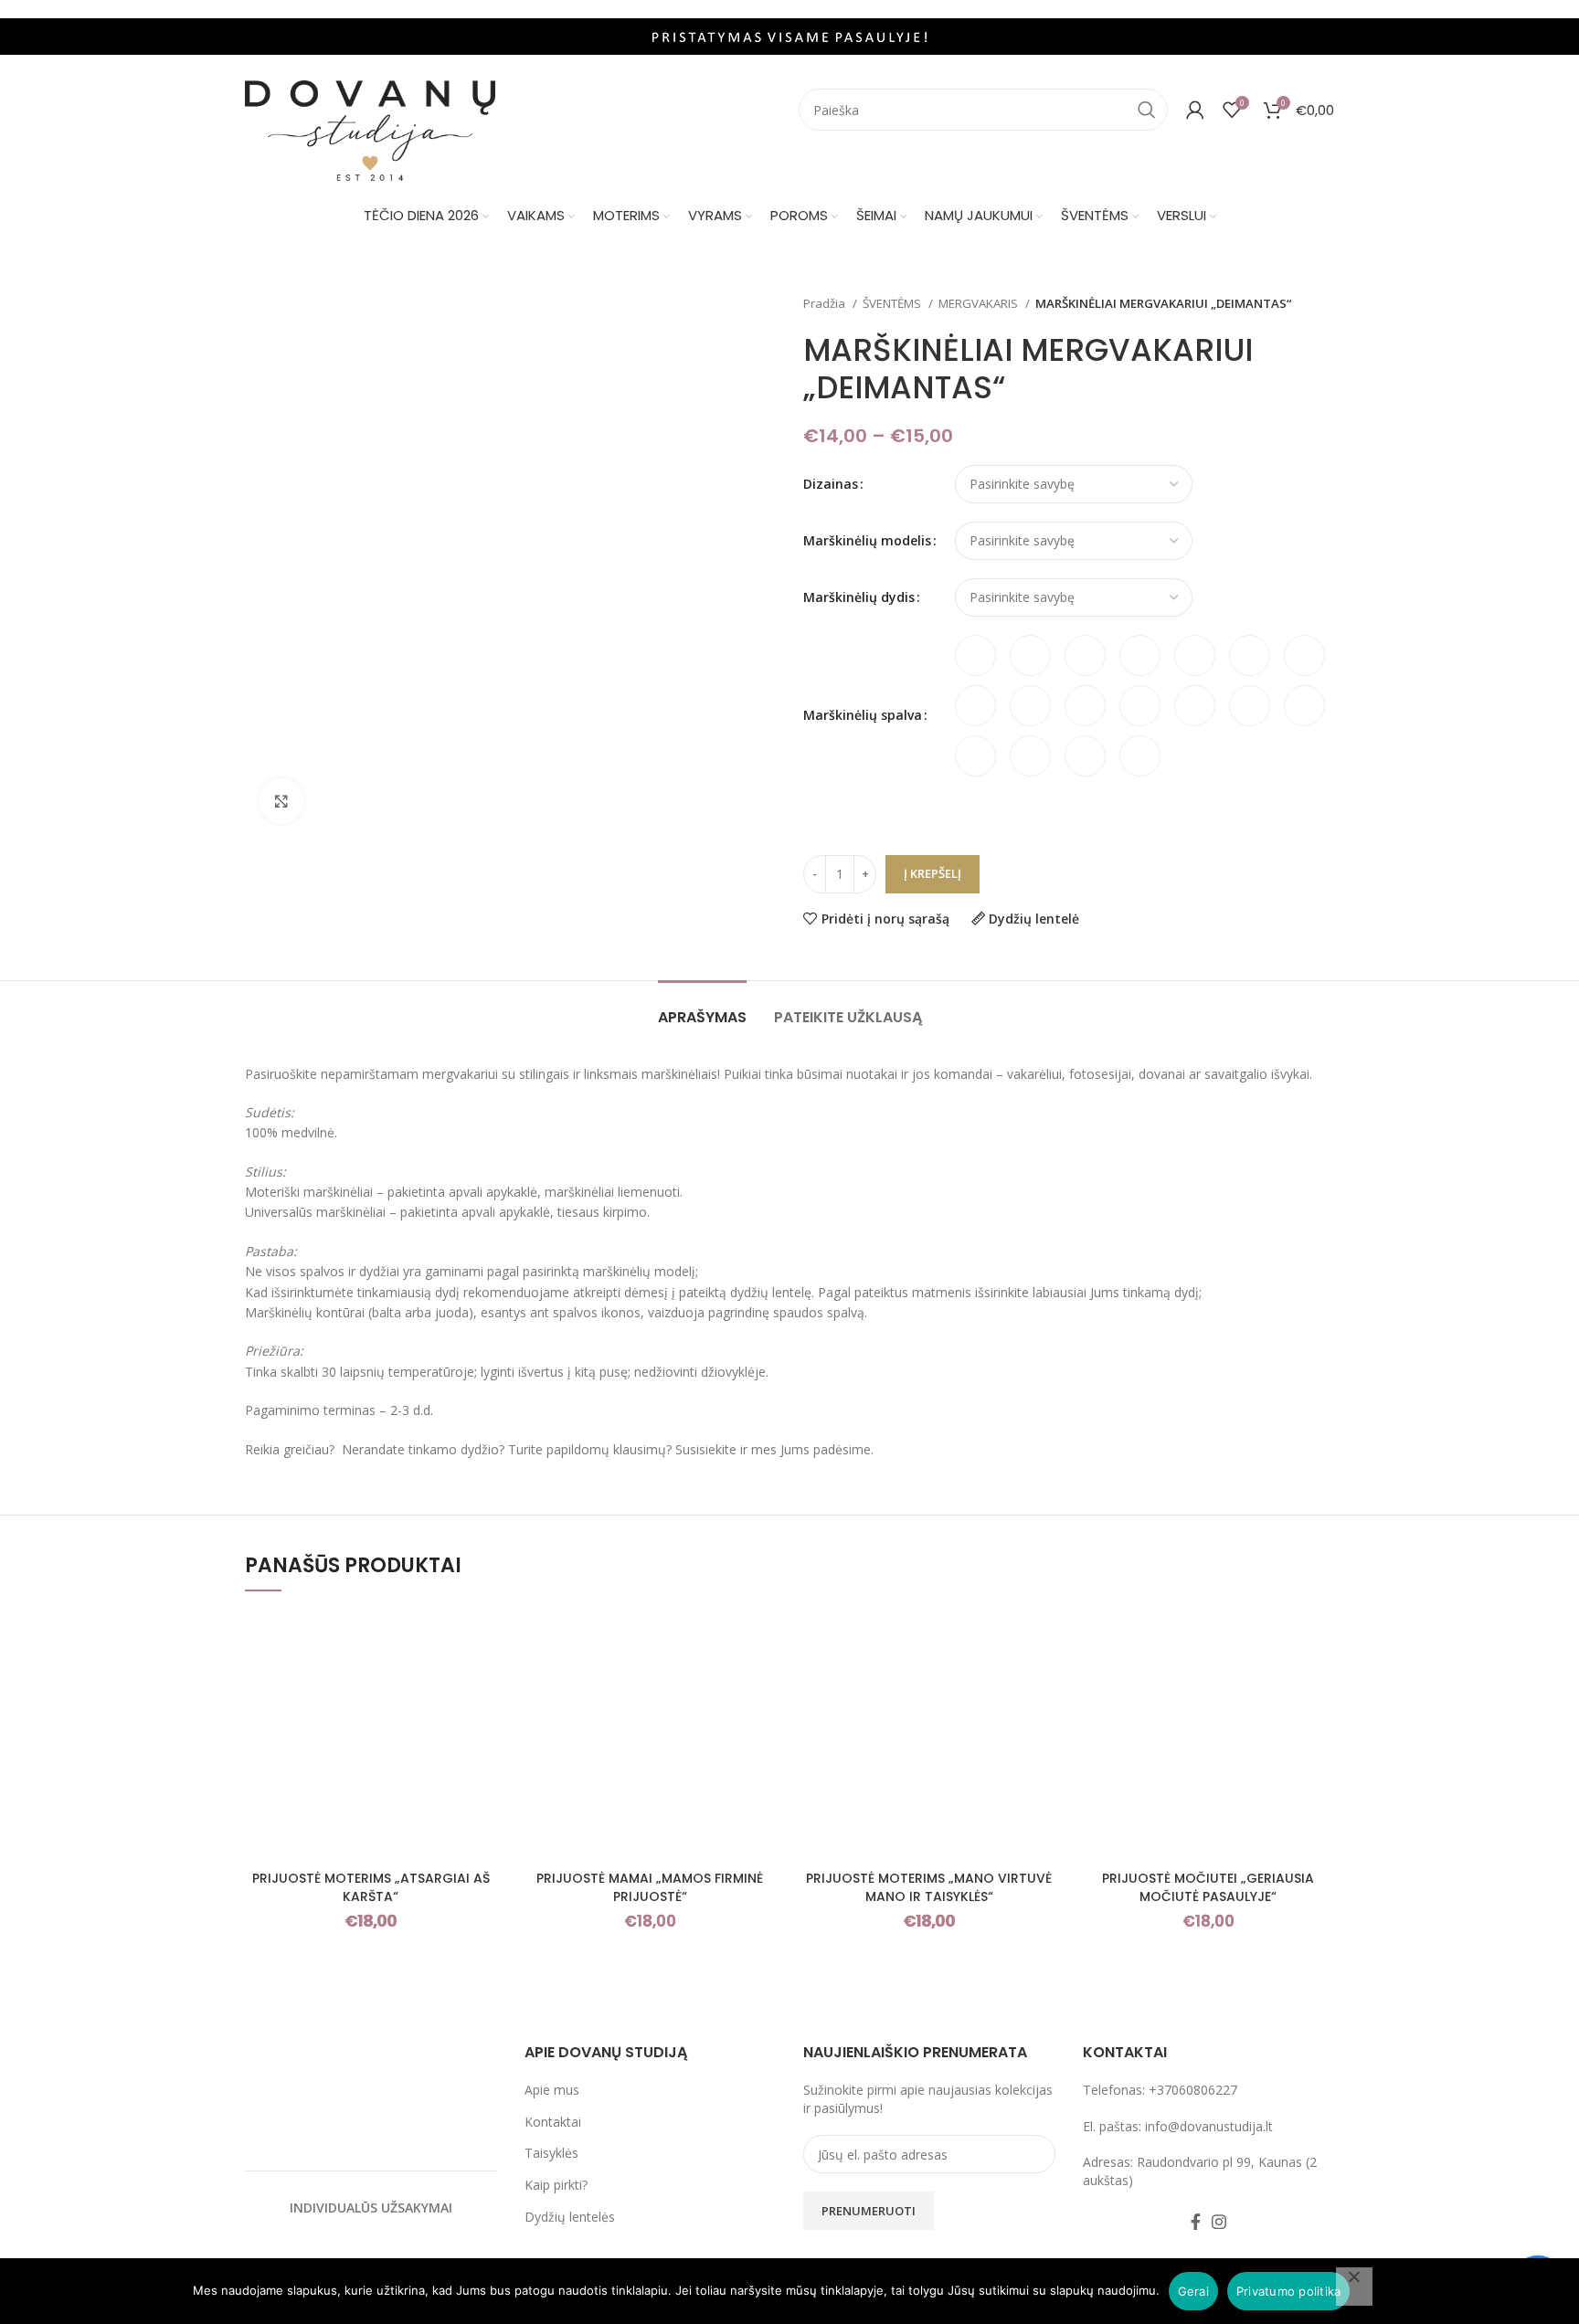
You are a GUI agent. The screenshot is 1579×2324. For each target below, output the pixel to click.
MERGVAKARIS (980, 303)
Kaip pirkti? (556, 2185)
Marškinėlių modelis (867, 540)
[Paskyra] (1195, 110)
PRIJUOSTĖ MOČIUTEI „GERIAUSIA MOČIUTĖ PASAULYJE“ (1208, 1887)
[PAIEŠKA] (1147, 110)
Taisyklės (551, 2153)
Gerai (1193, 2291)
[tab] (702, 1008)
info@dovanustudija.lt (1209, 2126)
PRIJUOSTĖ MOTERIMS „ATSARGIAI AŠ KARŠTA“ (371, 1887)
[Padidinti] (281, 801)
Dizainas (831, 484)
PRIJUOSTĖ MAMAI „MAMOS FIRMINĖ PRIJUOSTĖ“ (650, 1887)
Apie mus (552, 2090)
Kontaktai (553, 2122)
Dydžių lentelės (570, 2217)
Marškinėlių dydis (859, 597)
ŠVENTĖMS (893, 303)
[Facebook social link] (1196, 2222)
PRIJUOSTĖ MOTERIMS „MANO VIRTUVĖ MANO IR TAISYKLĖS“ (929, 1887)
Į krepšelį (933, 873)
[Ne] (1354, 2287)
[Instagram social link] (1219, 2222)
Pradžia (826, 303)
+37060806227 (1193, 2090)
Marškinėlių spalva (863, 715)
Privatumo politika (1289, 2291)
